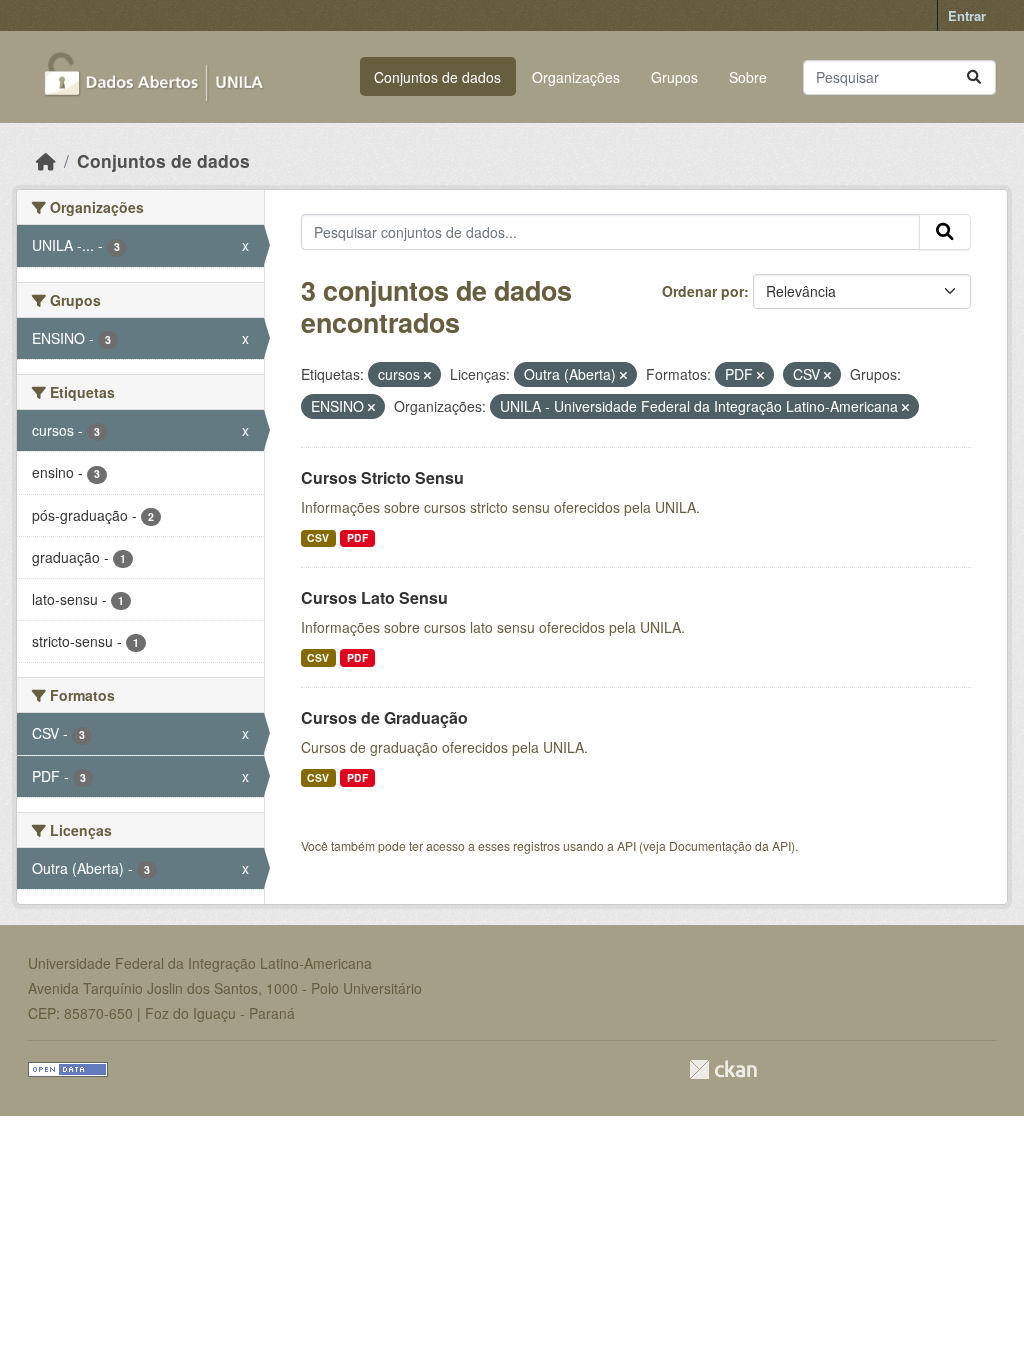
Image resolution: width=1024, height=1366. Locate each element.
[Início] (46, 160)
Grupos (674, 77)
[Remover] (427, 375)
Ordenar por (703, 291)
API (626, 845)
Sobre (748, 77)
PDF (357, 537)
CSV (318, 537)
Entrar (967, 15)
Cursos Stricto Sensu (382, 477)
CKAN (723, 1069)
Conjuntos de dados (437, 77)
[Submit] (974, 77)
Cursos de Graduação (384, 717)
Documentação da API (730, 845)
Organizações (576, 77)
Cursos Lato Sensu (374, 597)
